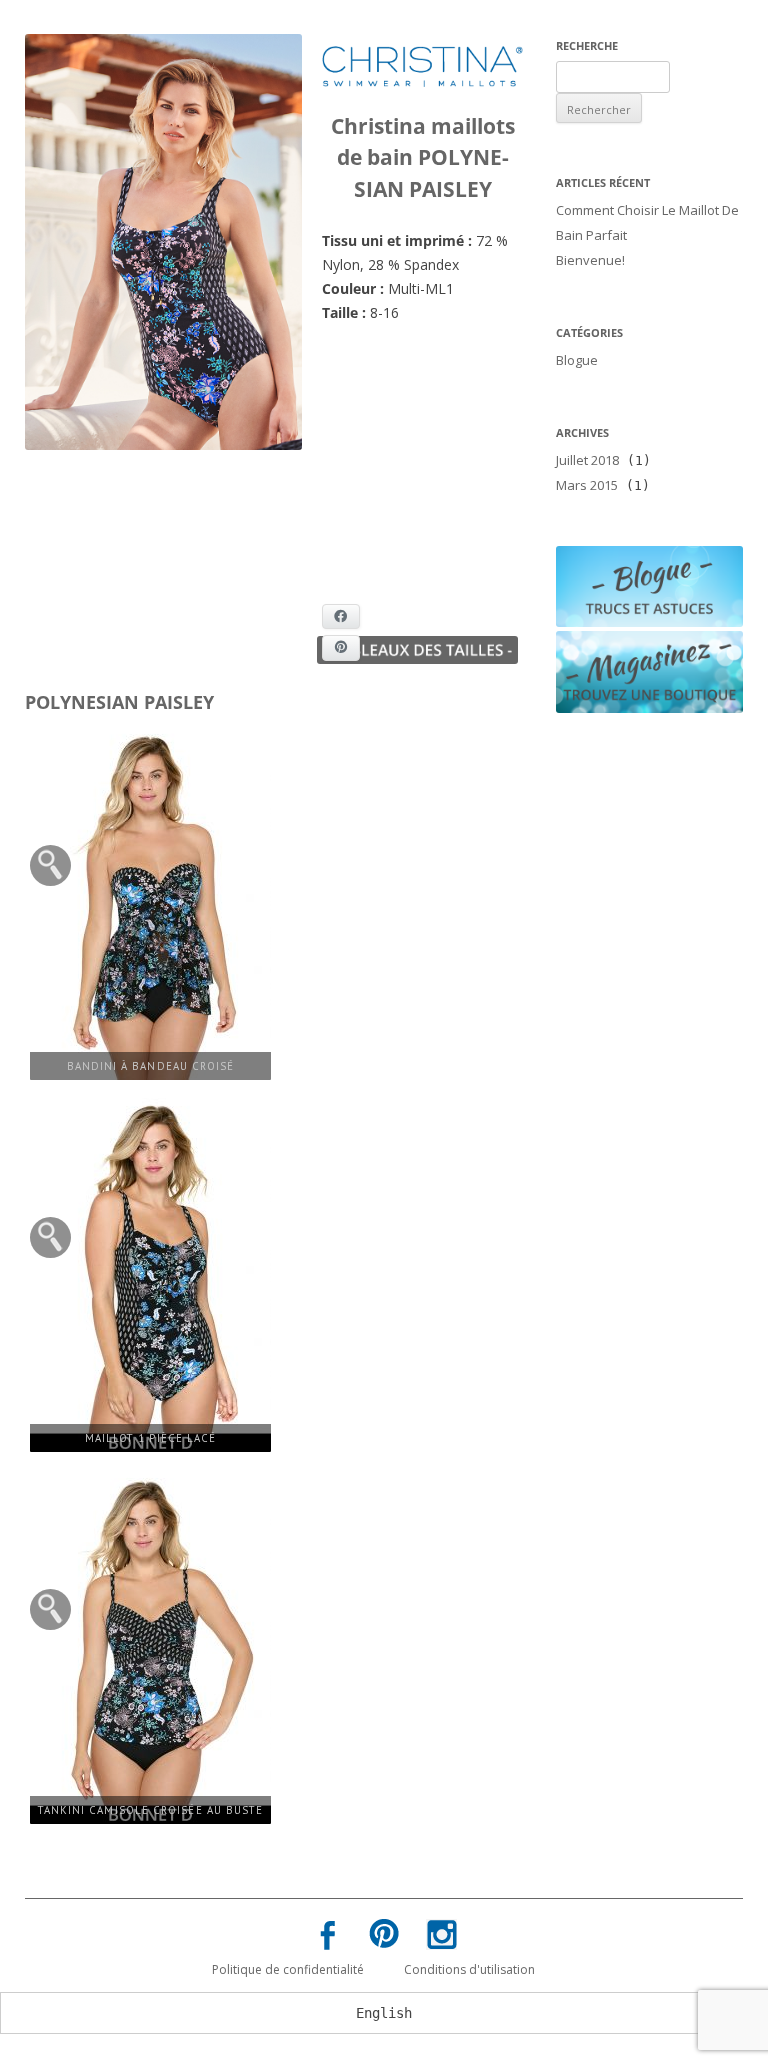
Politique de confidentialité (288, 1969)
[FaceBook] (327, 1939)
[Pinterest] (384, 1937)
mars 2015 (587, 485)
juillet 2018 (587, 460)
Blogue (577, 360)
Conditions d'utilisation (469, 1969)
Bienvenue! (590, 260)
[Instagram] (441, 1938)
